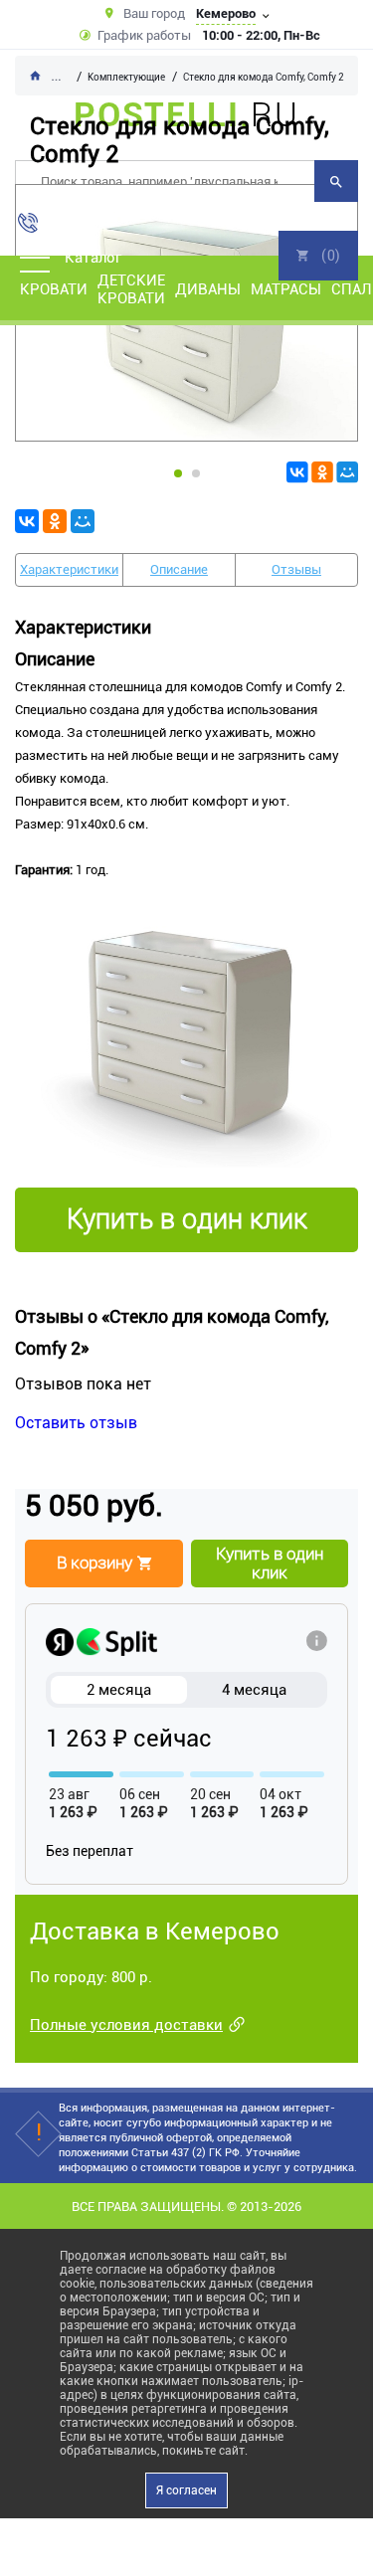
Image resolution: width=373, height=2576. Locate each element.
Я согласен (186, 2490)
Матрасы (286, 289)
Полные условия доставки (126, 2025)
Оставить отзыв (76, 1423)
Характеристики (69, 569)
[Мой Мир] (347, 472)
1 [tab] (178, 473)
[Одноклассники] (322, 472)
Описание (179, 569)
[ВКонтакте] (297, 472)
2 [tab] (196, 473)
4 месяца (254, 1690)
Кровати (54, 289)
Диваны (208, 289)
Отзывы (296, 569)
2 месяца (119, 1690)
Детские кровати (131, 289)
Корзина (318, 256)
